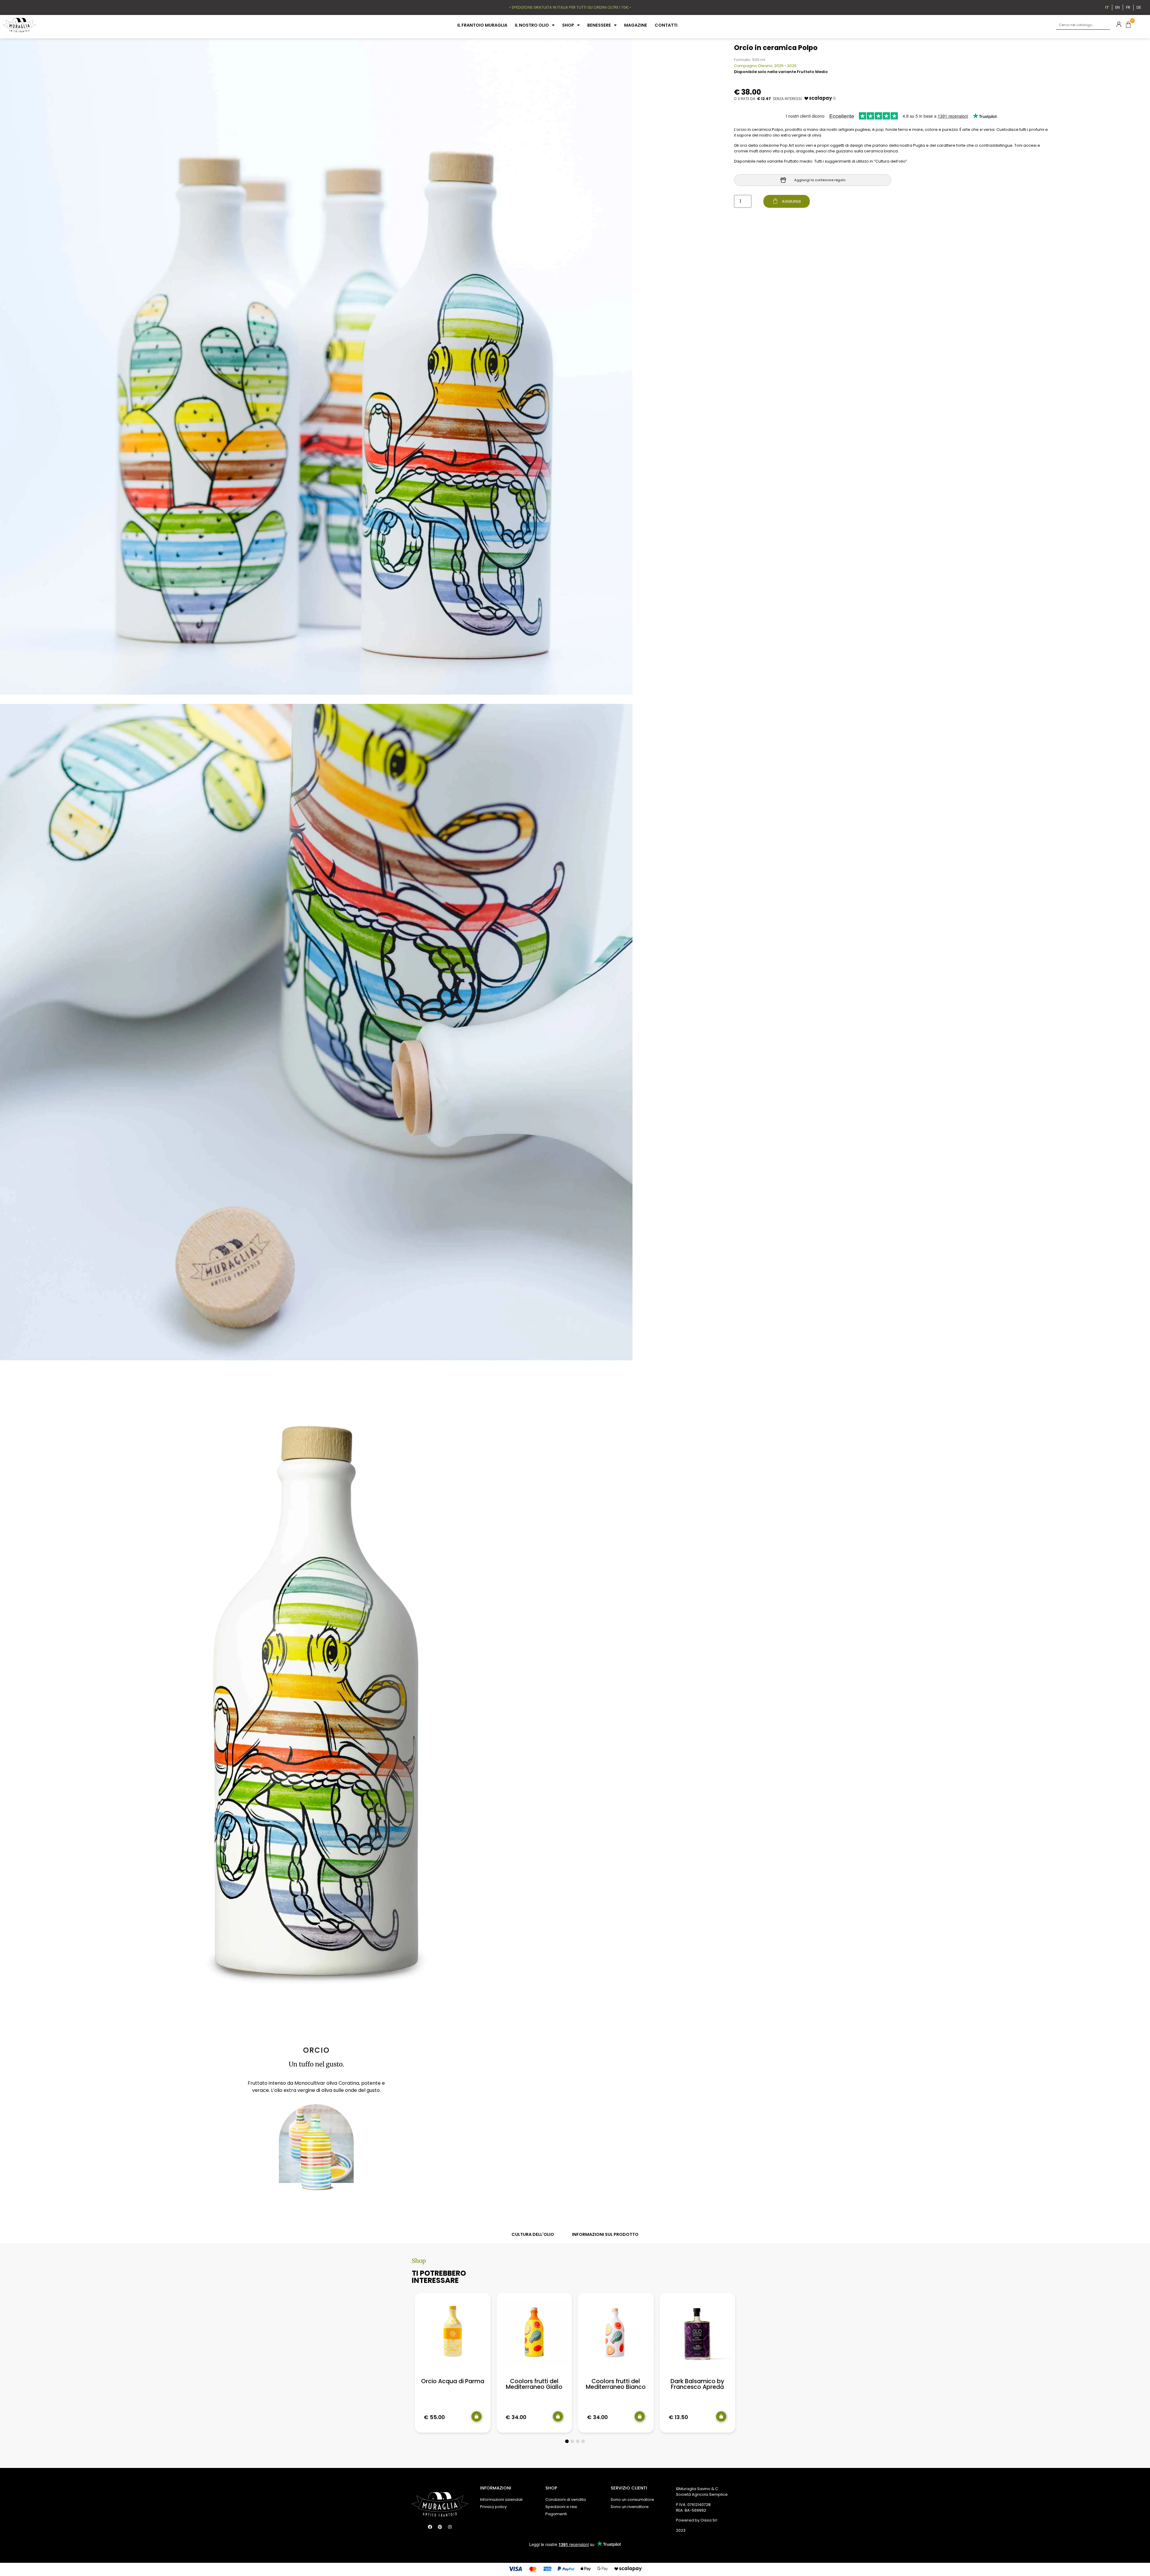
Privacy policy (493, 2507)
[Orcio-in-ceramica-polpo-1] (316, 371)
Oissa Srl (709, 2520)
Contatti (666, 25)
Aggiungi (791, 201)
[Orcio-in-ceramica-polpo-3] (316, 1702)
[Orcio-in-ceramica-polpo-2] (316, 1037)
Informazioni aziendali (501, 2500)
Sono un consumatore (632, 2500)
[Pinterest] (440, 2527)
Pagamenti (556, 2514)
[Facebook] (430, 2527)
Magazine (636, 25)
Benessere (599, 25)
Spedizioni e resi (561, 2507)
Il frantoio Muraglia (482, 25)
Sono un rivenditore (630, 2507)
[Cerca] (1105, 25)
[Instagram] (450, 2527)
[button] (567, 2441)
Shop (568, 25)
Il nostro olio (532, 25)
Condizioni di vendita (566, 2500)
